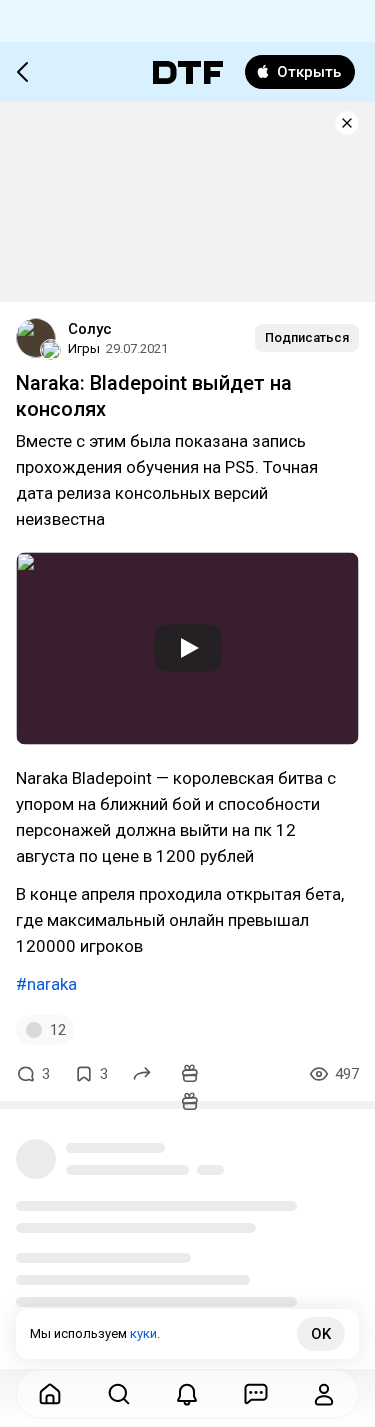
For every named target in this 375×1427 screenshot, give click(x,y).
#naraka (46, 984)
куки (143, 1333)
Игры (84, 348)
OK (321, 1334)
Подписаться (307, 337)
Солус (90, 329)
